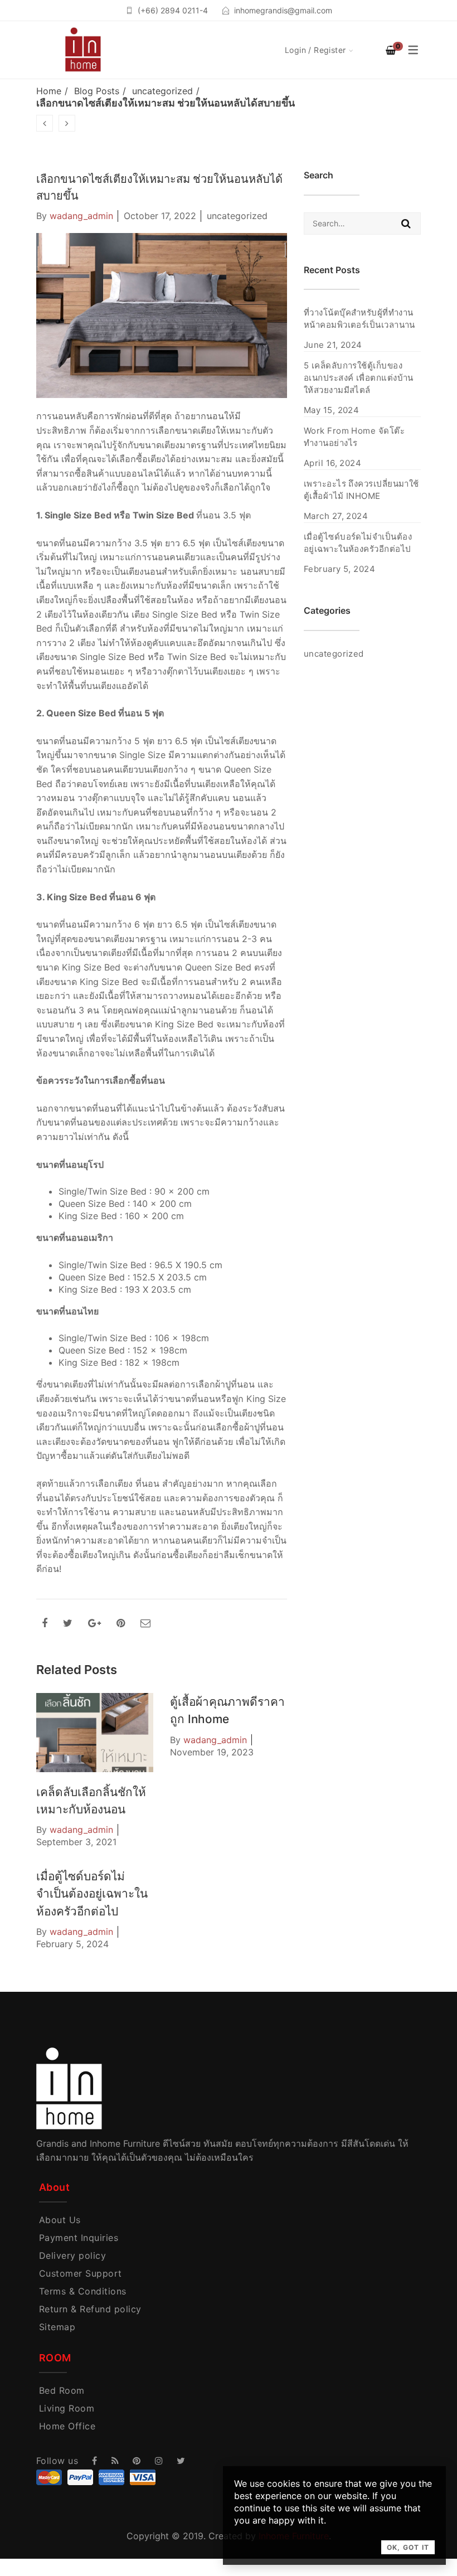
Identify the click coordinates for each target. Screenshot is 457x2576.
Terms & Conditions (83, 2291)
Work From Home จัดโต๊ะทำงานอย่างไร (354, 437)
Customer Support (81, 2273)
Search (406, 224)
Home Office (67, 2426)
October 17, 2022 (160, 216)
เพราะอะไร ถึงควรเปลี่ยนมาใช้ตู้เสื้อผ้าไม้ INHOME (361, 490)
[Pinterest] (121, 1623)
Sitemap (57, 2327)
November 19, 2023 (212, 1752)
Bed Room (62, 2390)
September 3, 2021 (76, 1842)
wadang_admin (81, 216)
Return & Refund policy (90, 2309)
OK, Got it (408, 2547)
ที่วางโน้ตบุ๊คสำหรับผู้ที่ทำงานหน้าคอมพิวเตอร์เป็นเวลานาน (359, 319)
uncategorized (162, 91)
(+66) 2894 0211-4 (173, 10)
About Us (60, 2220)
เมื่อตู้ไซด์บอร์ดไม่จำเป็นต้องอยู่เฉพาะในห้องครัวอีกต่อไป (92, 1893)
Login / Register (315, 50)
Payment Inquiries (79, 2238)
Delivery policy (72, 2255)
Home (49, 91)
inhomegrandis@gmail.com (283, 10)
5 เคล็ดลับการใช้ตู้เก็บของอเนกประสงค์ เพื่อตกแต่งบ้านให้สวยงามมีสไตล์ (359, 378)
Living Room (67, 2408)
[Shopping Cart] (391, 50)
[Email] (145, 1623)
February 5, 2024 (72, 1944)
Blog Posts (97, 91)
